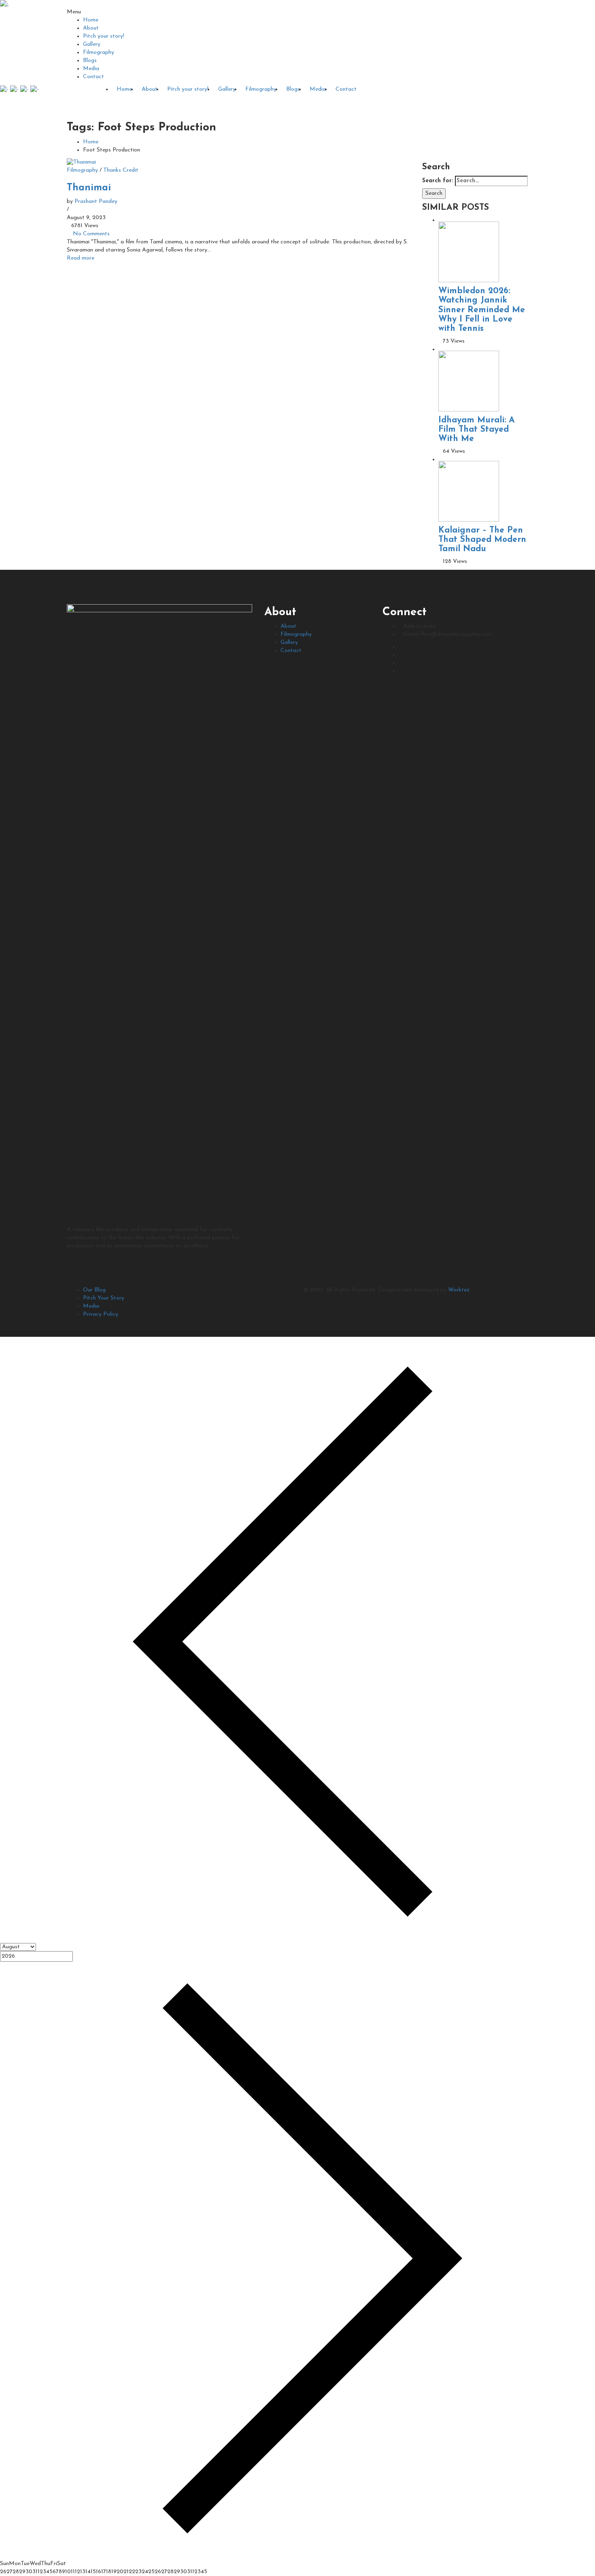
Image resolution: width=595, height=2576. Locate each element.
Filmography (99, 52)
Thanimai (89, 188)
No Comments (91, 234)
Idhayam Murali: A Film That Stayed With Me (477, 429)
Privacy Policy (101, 1314)
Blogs (90, 61)
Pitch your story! (104, 36)
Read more (81, 258)
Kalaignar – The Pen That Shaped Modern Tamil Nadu (482, 540)
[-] (4, 4)
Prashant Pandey (96, 201)
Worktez (459, 1290)
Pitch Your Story (104, 1298)
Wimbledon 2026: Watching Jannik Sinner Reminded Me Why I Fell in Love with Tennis (482, 310)
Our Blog (94, 1290)
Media (91, 69)
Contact (93, 77)
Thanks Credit (121, 170)
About (91, 28)
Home (91, 20)
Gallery (92, 44)
